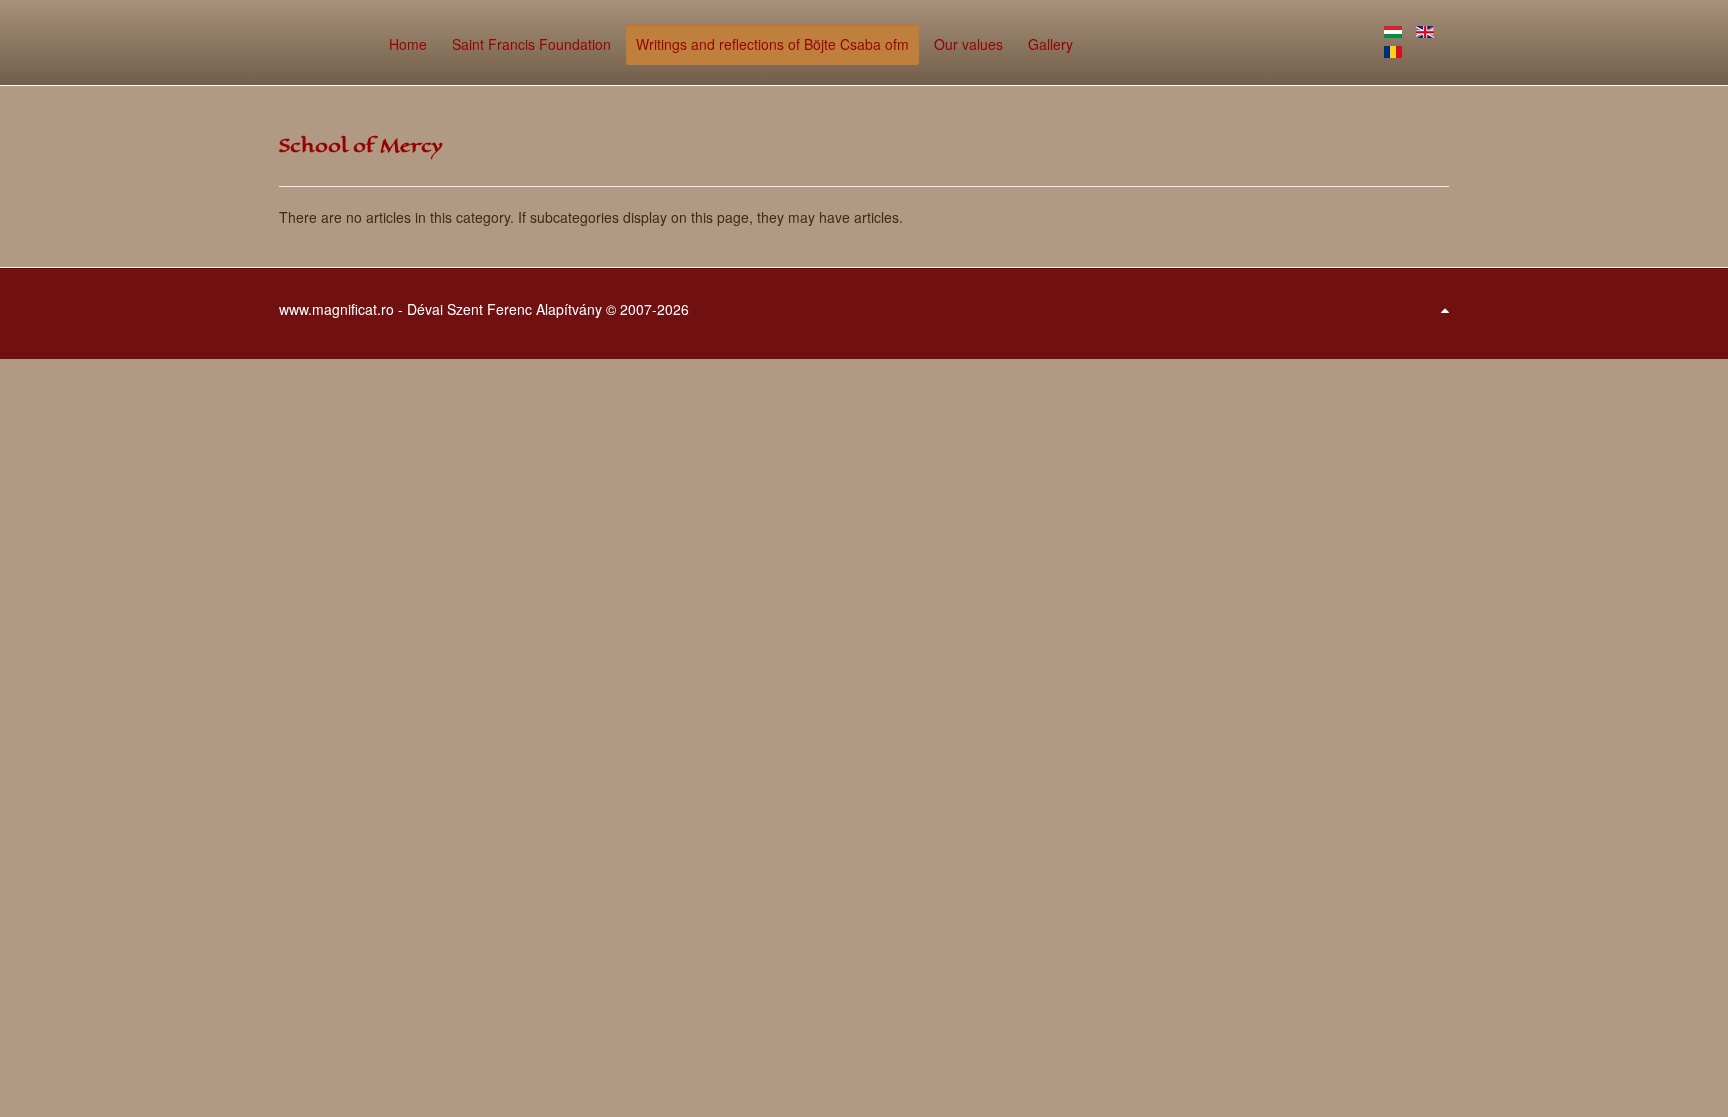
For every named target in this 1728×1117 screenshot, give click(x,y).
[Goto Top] (1445, 309)
